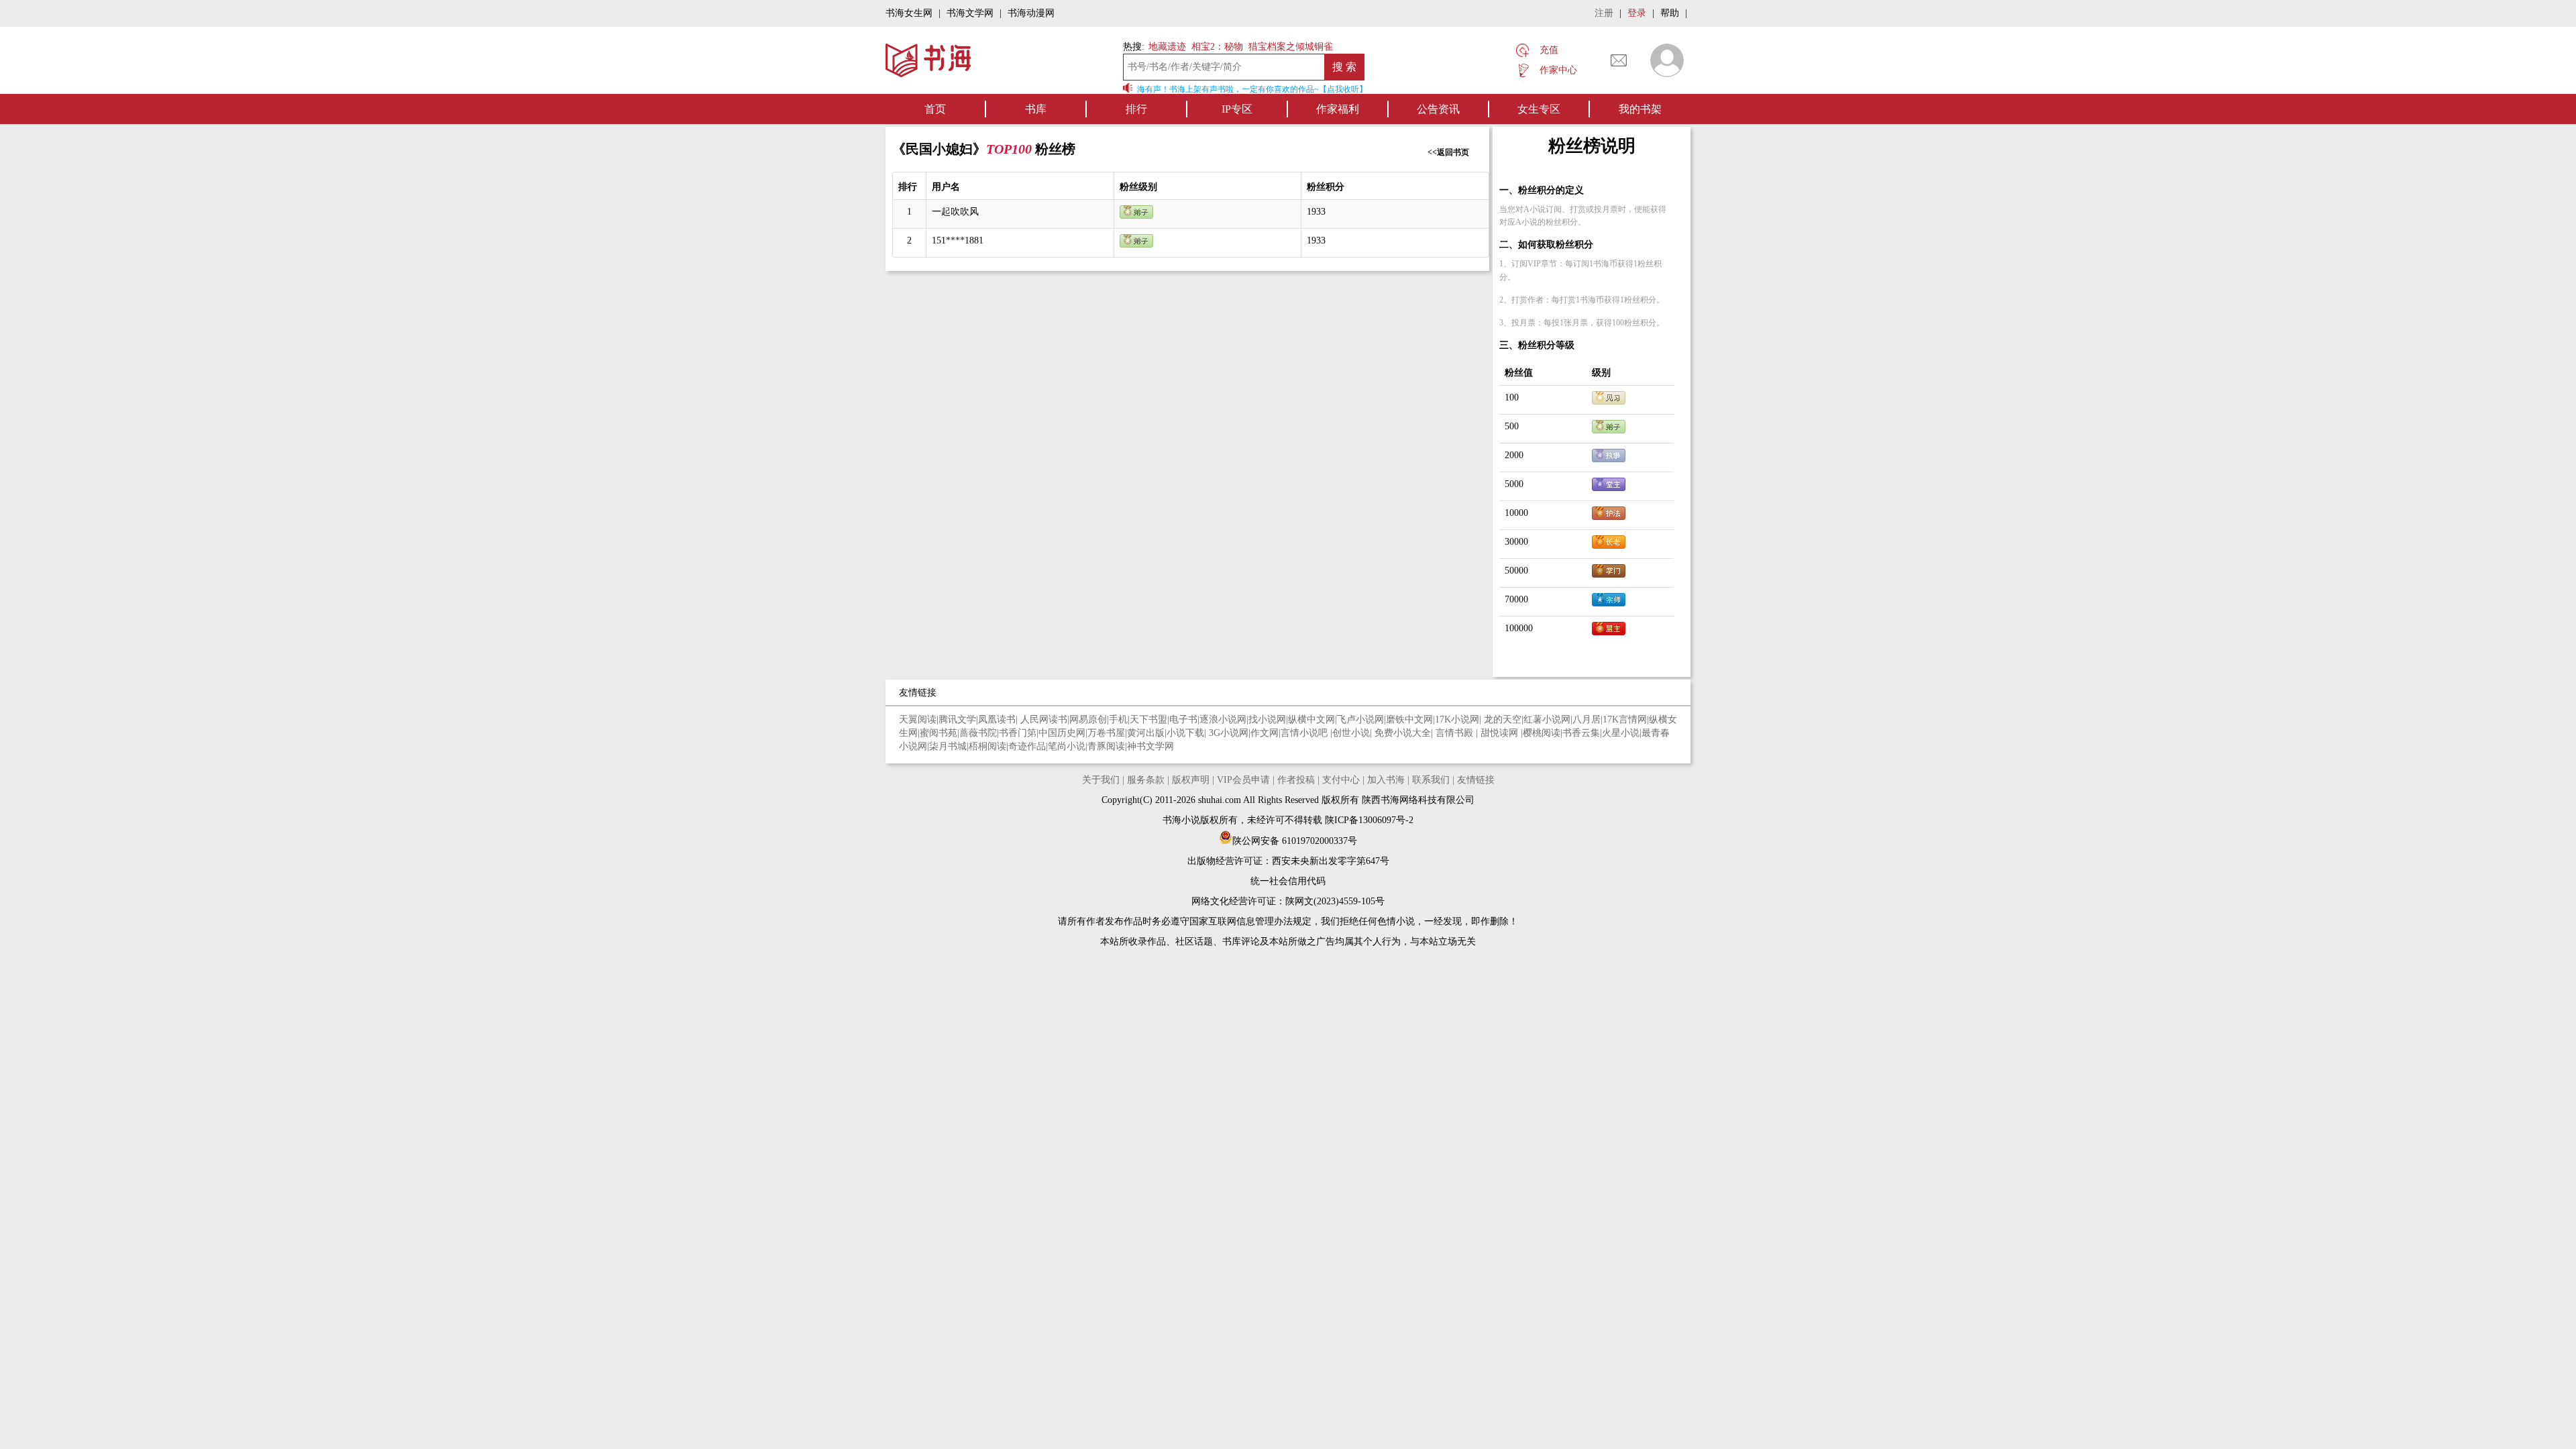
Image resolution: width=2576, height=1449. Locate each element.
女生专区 (1539, 109)
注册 (1604, 13)
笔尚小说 (1067, 746)
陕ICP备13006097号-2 (1368, 820)
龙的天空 (1503, 719)
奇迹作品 (1027, 746)
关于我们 (1101, 780)
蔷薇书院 (978, 733)
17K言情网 (1625, 719)
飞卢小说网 (1360, 719)
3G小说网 (1229, 733)
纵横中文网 (1311, 719)
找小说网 (1267, 719)
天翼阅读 (918, 719)
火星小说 (1621, 733)
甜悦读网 (1501, 733)
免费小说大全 (1403, 733)
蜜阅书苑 (938, 733)
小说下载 (1185, 733)
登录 (1637, 13)
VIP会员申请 (1243, 780)
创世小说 (1351, 733)
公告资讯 (1438, 109)
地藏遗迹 (1166, 47)
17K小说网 (1457, 719)
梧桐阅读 (987, 746)
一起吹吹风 (955, 212)
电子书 (1183, 719)
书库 (1036, 109)
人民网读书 (1044, 719)
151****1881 (958, 240)
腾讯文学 (957, 719)
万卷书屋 (1106, 733)
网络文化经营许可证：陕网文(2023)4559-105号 (1288, 901)
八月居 (1587, 719)
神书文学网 (1150, 746)
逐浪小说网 (1223, 719)
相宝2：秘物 (1217, 47)
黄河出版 (1146, 733)
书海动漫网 (1031, 13)
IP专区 (1237, 109)
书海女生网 (909, 13)
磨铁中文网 (1409, 719)
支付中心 (1341, 780)
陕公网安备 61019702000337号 (1295, 841)
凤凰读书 (997, 719)
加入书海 (1386, 780)
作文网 (1265, 733)
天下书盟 (1148, 719)
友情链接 (1476, 780)
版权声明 (1191, 780)
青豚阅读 (1106, 746)
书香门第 (1018, 733)
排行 (1136, 109)
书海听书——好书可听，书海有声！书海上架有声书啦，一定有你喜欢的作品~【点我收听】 (1194, 89)
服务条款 (1146, 780)
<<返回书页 (1448, 152)
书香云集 (1581, 733)
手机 (1118, 719)
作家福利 (1338, 109)
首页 (935, 109)
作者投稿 (1296, 780)
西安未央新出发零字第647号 (1331, 861)
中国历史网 (1062, 733)
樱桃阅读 (1542, 733)
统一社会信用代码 (1288, 881)
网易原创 (1088, 719)
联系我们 (1431, 780)
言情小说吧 (1305, 733)
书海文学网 (970, 13)
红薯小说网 (1547, 719)
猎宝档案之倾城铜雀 (1291, 47)
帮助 (1670, 13)
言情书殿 (1456, 733)
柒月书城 (948, 746)
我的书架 (1640, 109)
